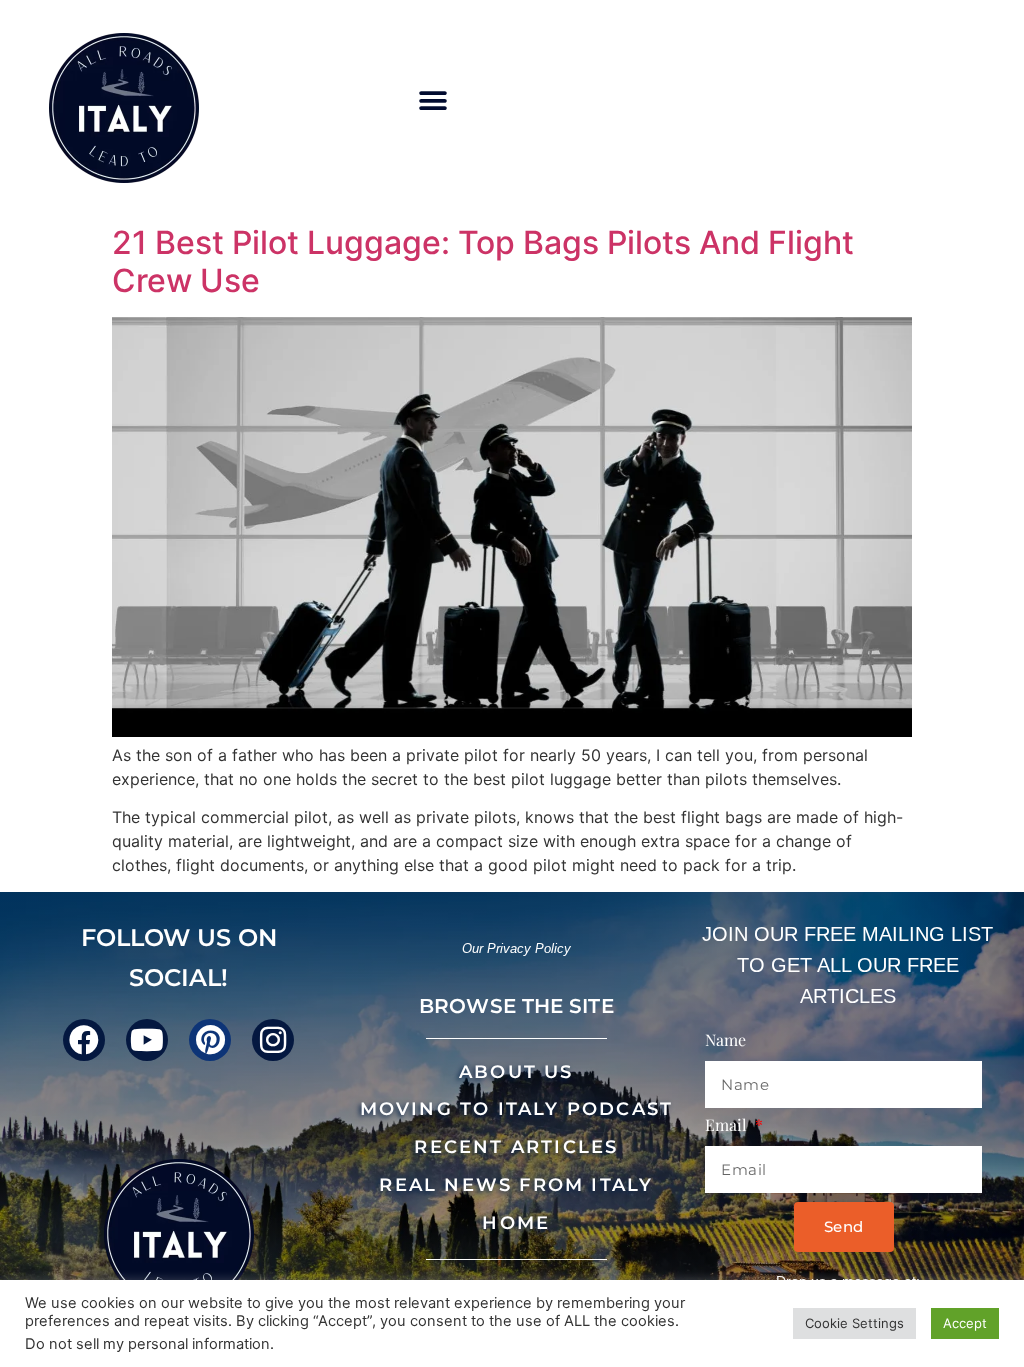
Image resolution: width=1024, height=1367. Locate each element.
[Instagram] (273, 1040)
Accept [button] (965, 1323)
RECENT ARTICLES (516, 1147)
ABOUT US (516, 1072)
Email (728, 1126)
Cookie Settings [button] (854, 1323)
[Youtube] (147, 1040)
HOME (516, 1223)
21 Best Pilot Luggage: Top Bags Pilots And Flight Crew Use (483, 261)
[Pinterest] (210, 1040)
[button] (432, 101)
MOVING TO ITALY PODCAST (517, 1109)
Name (725, 1041)
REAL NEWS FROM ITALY (516, 1185)
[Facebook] (84, 1040)
